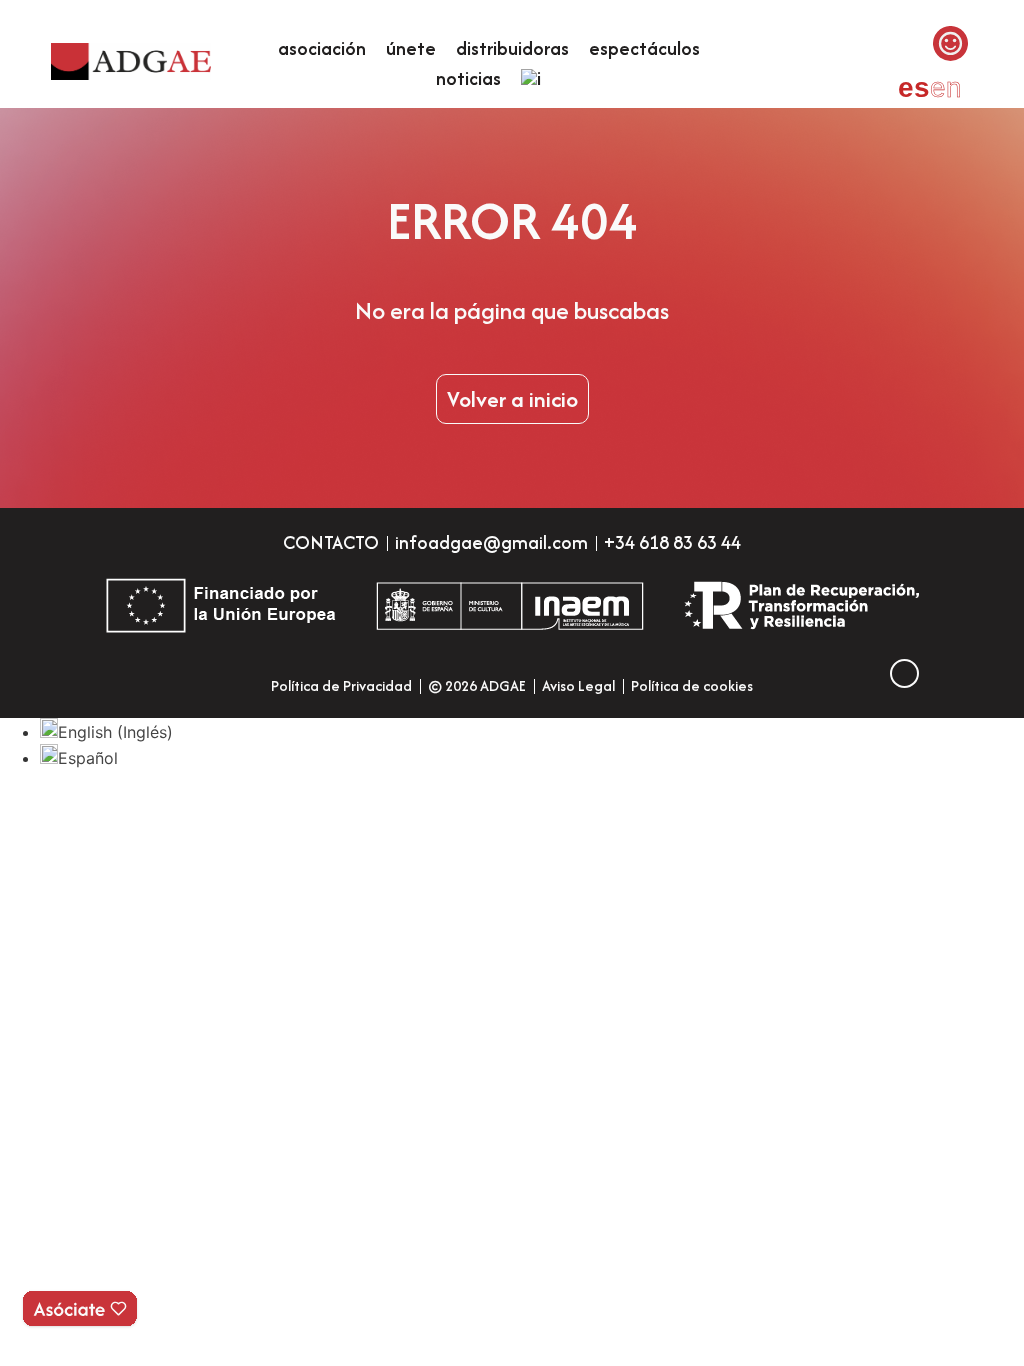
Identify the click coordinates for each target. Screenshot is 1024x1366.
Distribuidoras (512, 48)
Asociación (322, 48)
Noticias (468, 78)
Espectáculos (644, 48)
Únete (411, 48)
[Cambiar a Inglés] (531, 79)
